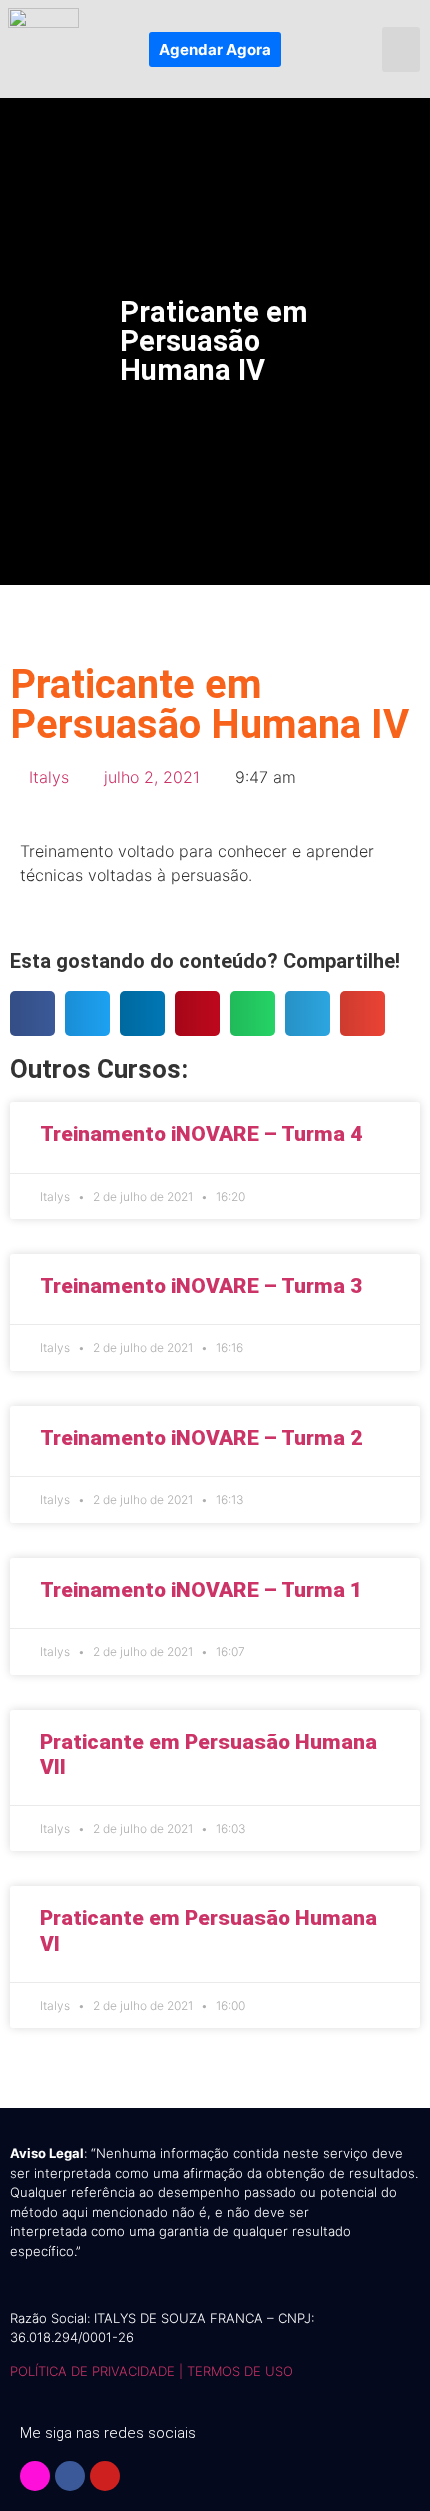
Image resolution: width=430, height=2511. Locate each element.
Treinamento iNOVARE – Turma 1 (201, 1590)
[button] (401, 49)
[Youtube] (105, 2476)
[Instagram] (35, 2476)
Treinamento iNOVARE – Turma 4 (201, 1134)
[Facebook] (70, 2476)
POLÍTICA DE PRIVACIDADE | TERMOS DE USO (151, 2371)
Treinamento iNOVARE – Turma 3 (201, 1286)
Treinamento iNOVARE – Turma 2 (201, 1438)
